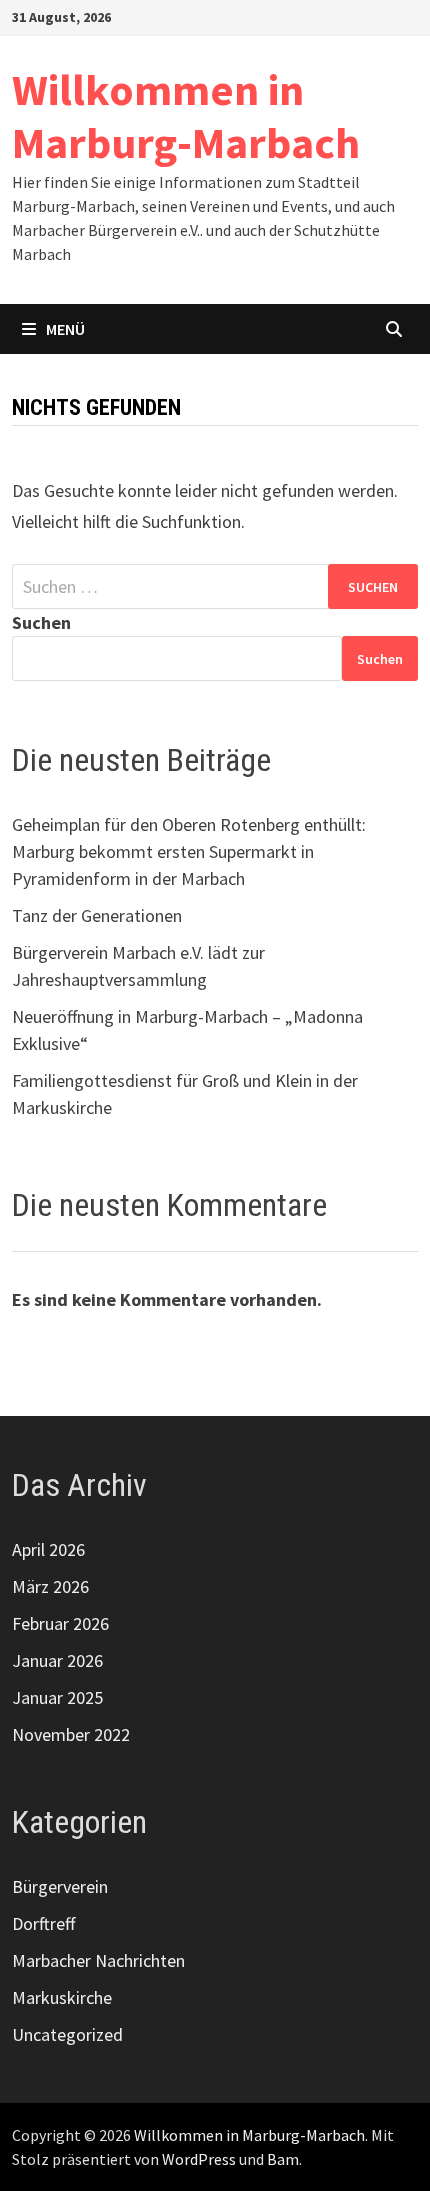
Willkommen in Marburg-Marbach (186, 116)
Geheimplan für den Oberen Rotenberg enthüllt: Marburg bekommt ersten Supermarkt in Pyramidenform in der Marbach (189, 851)
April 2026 (48, 1549)
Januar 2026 (57, 1660)
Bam (283, 2159)
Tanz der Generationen (97, 915)
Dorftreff (43, 1923)
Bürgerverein (60, 1886)
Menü (65, 329)
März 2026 (50, 1586)
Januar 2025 (57, 1697)
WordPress (199, 2159)
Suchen (41, 622)
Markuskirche (62, 1997)
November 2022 (71, 1734)
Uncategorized (67, 2034)
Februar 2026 (60, 1623)
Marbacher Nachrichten (98, 1960)
